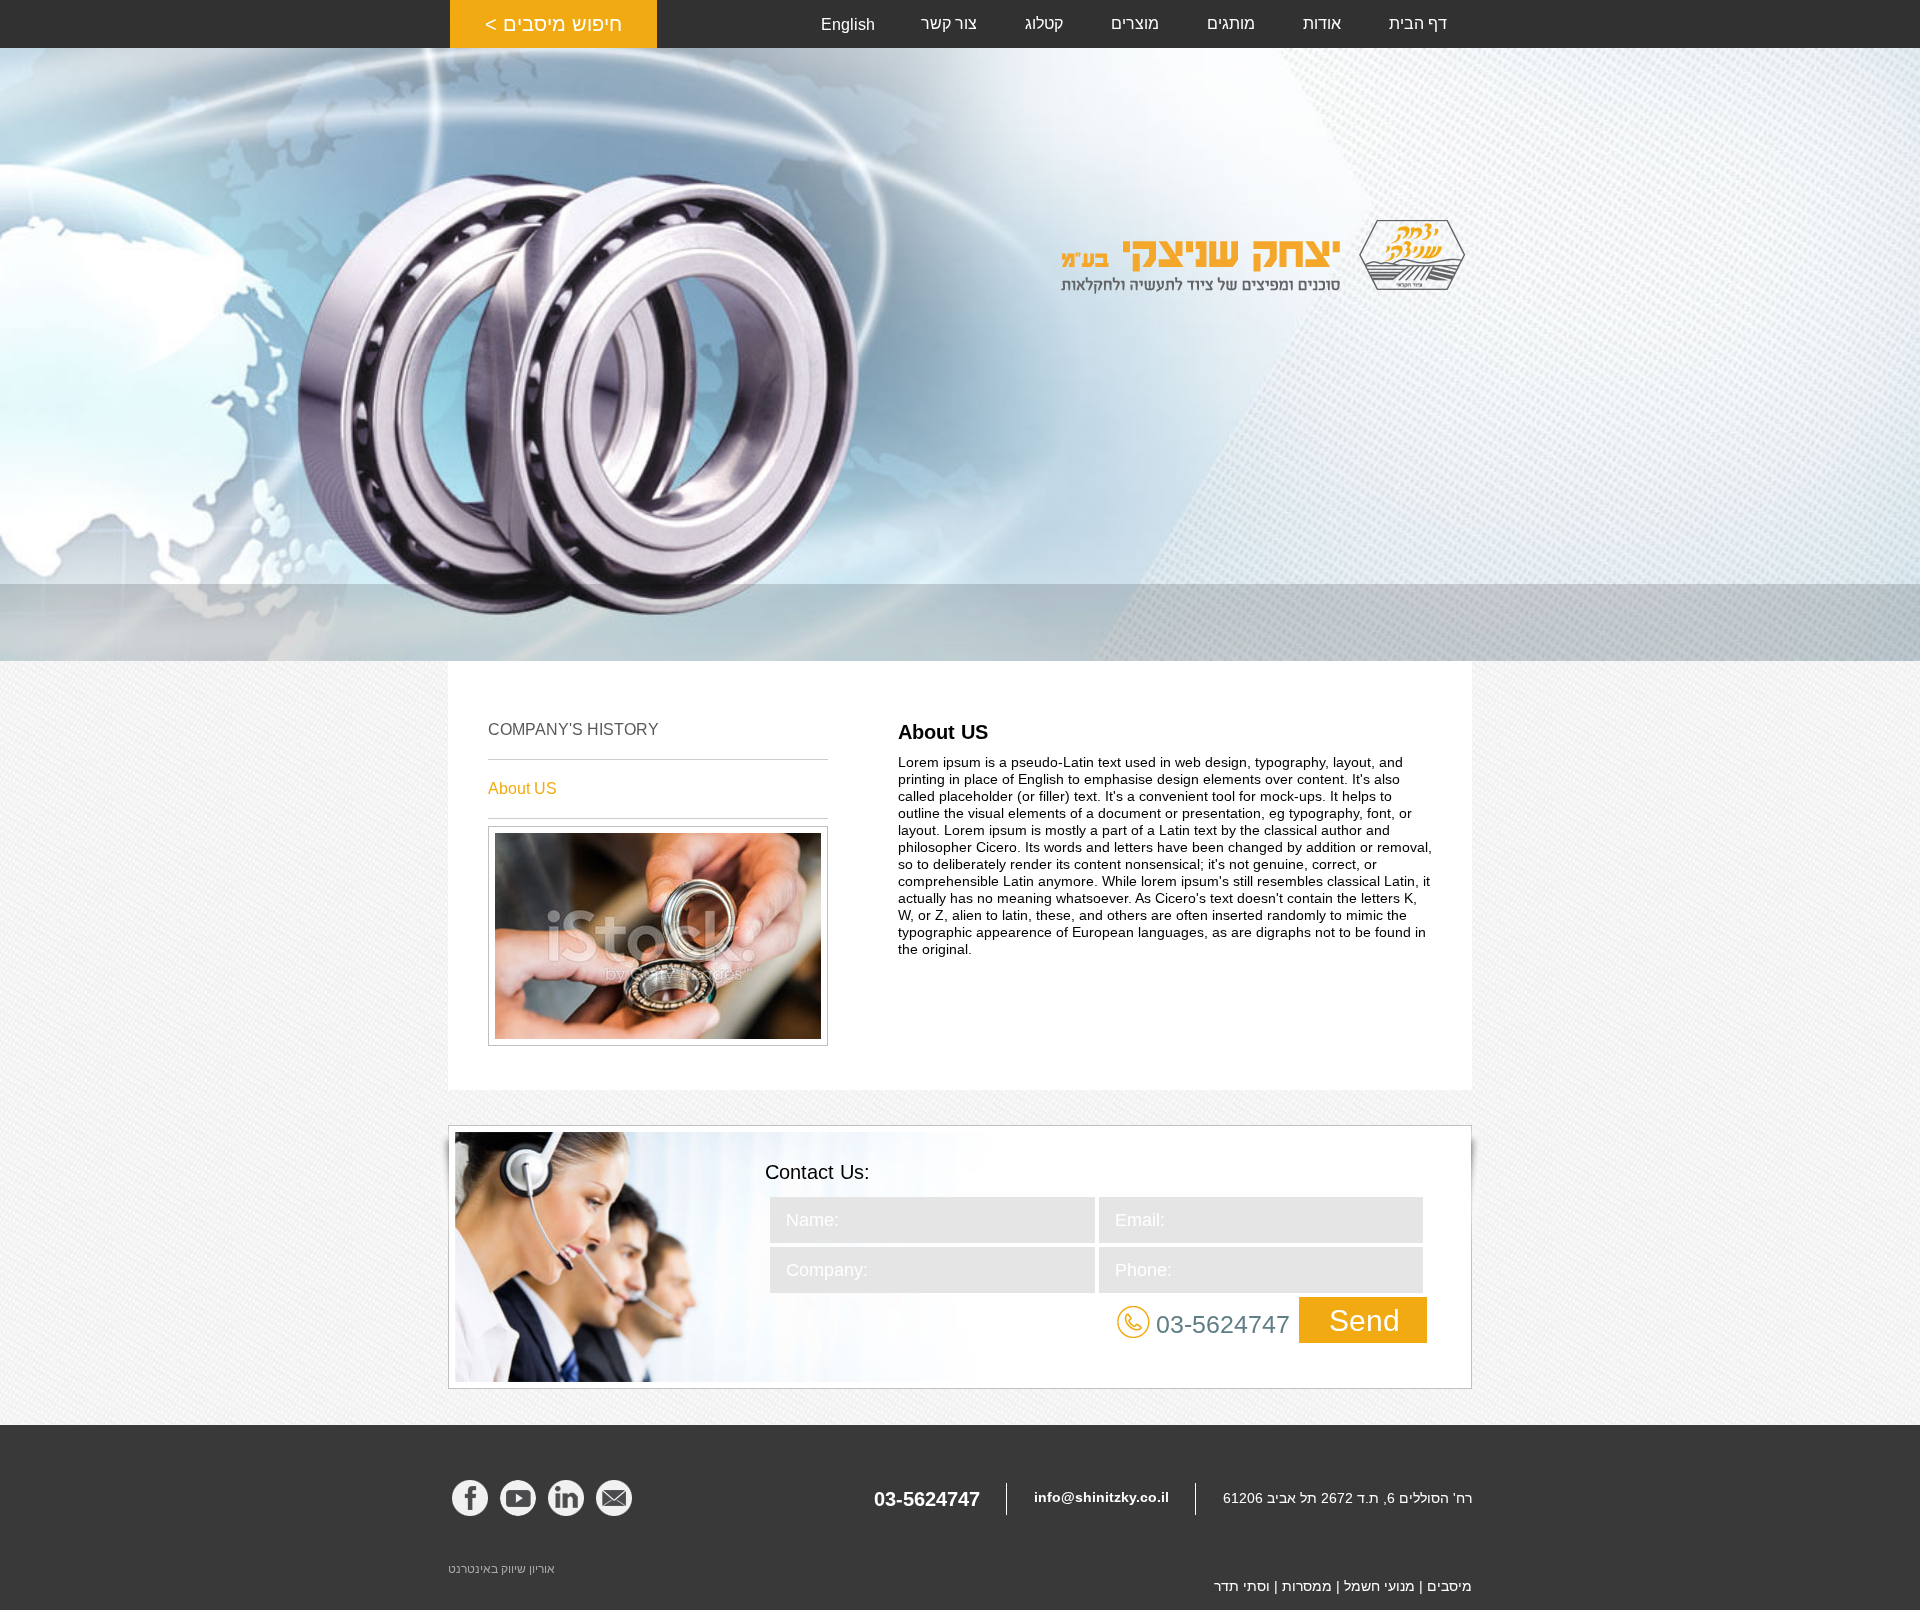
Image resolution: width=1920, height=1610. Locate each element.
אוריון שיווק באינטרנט (501, 1569)
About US (522, 788)
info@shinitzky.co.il (1101, 1497)
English (848, 24)
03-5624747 (1223, 1324)
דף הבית (1418, 23)
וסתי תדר (1242, 1586)
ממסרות (1307, 1586)
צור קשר (949, 23)
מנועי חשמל (1379, 1586)
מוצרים (1135, 23)
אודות (1322, 23)
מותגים (1231, 23)
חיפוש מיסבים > (553, 24)
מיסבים (1449, 1586)
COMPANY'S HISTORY (573, 729)
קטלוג (1044, 23)
